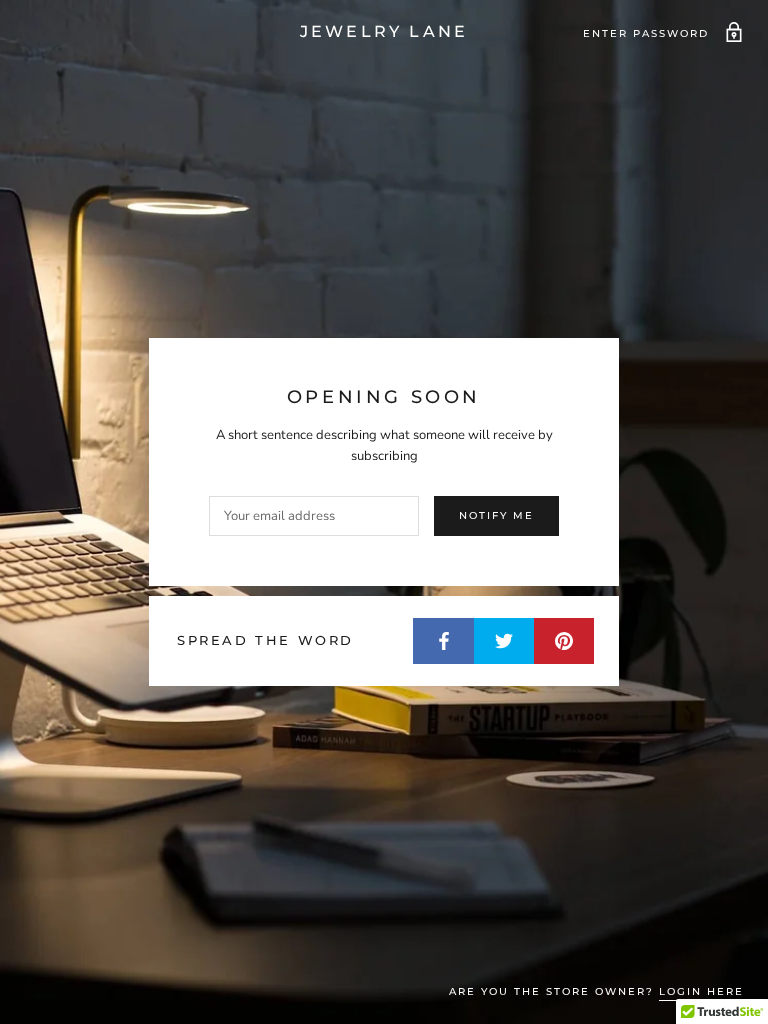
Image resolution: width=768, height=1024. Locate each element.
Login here (701, 991)
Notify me (496, 515)
